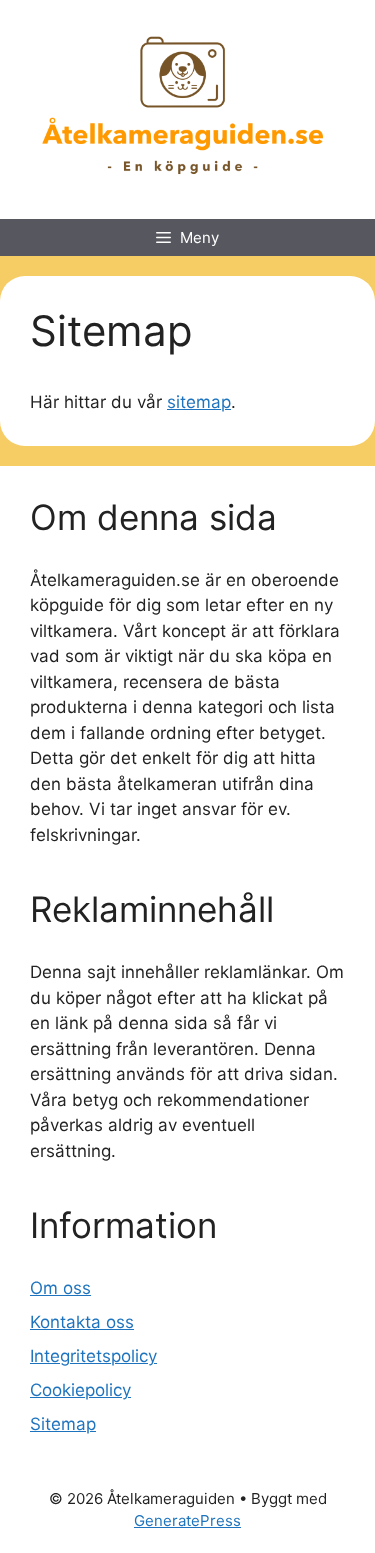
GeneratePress (187, 1520)
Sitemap (63, 1424)
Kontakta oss (82, 1322)
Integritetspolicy (93, 1356)
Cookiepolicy (80, 1390)
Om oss (60, 1288)
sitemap (199, 402)
